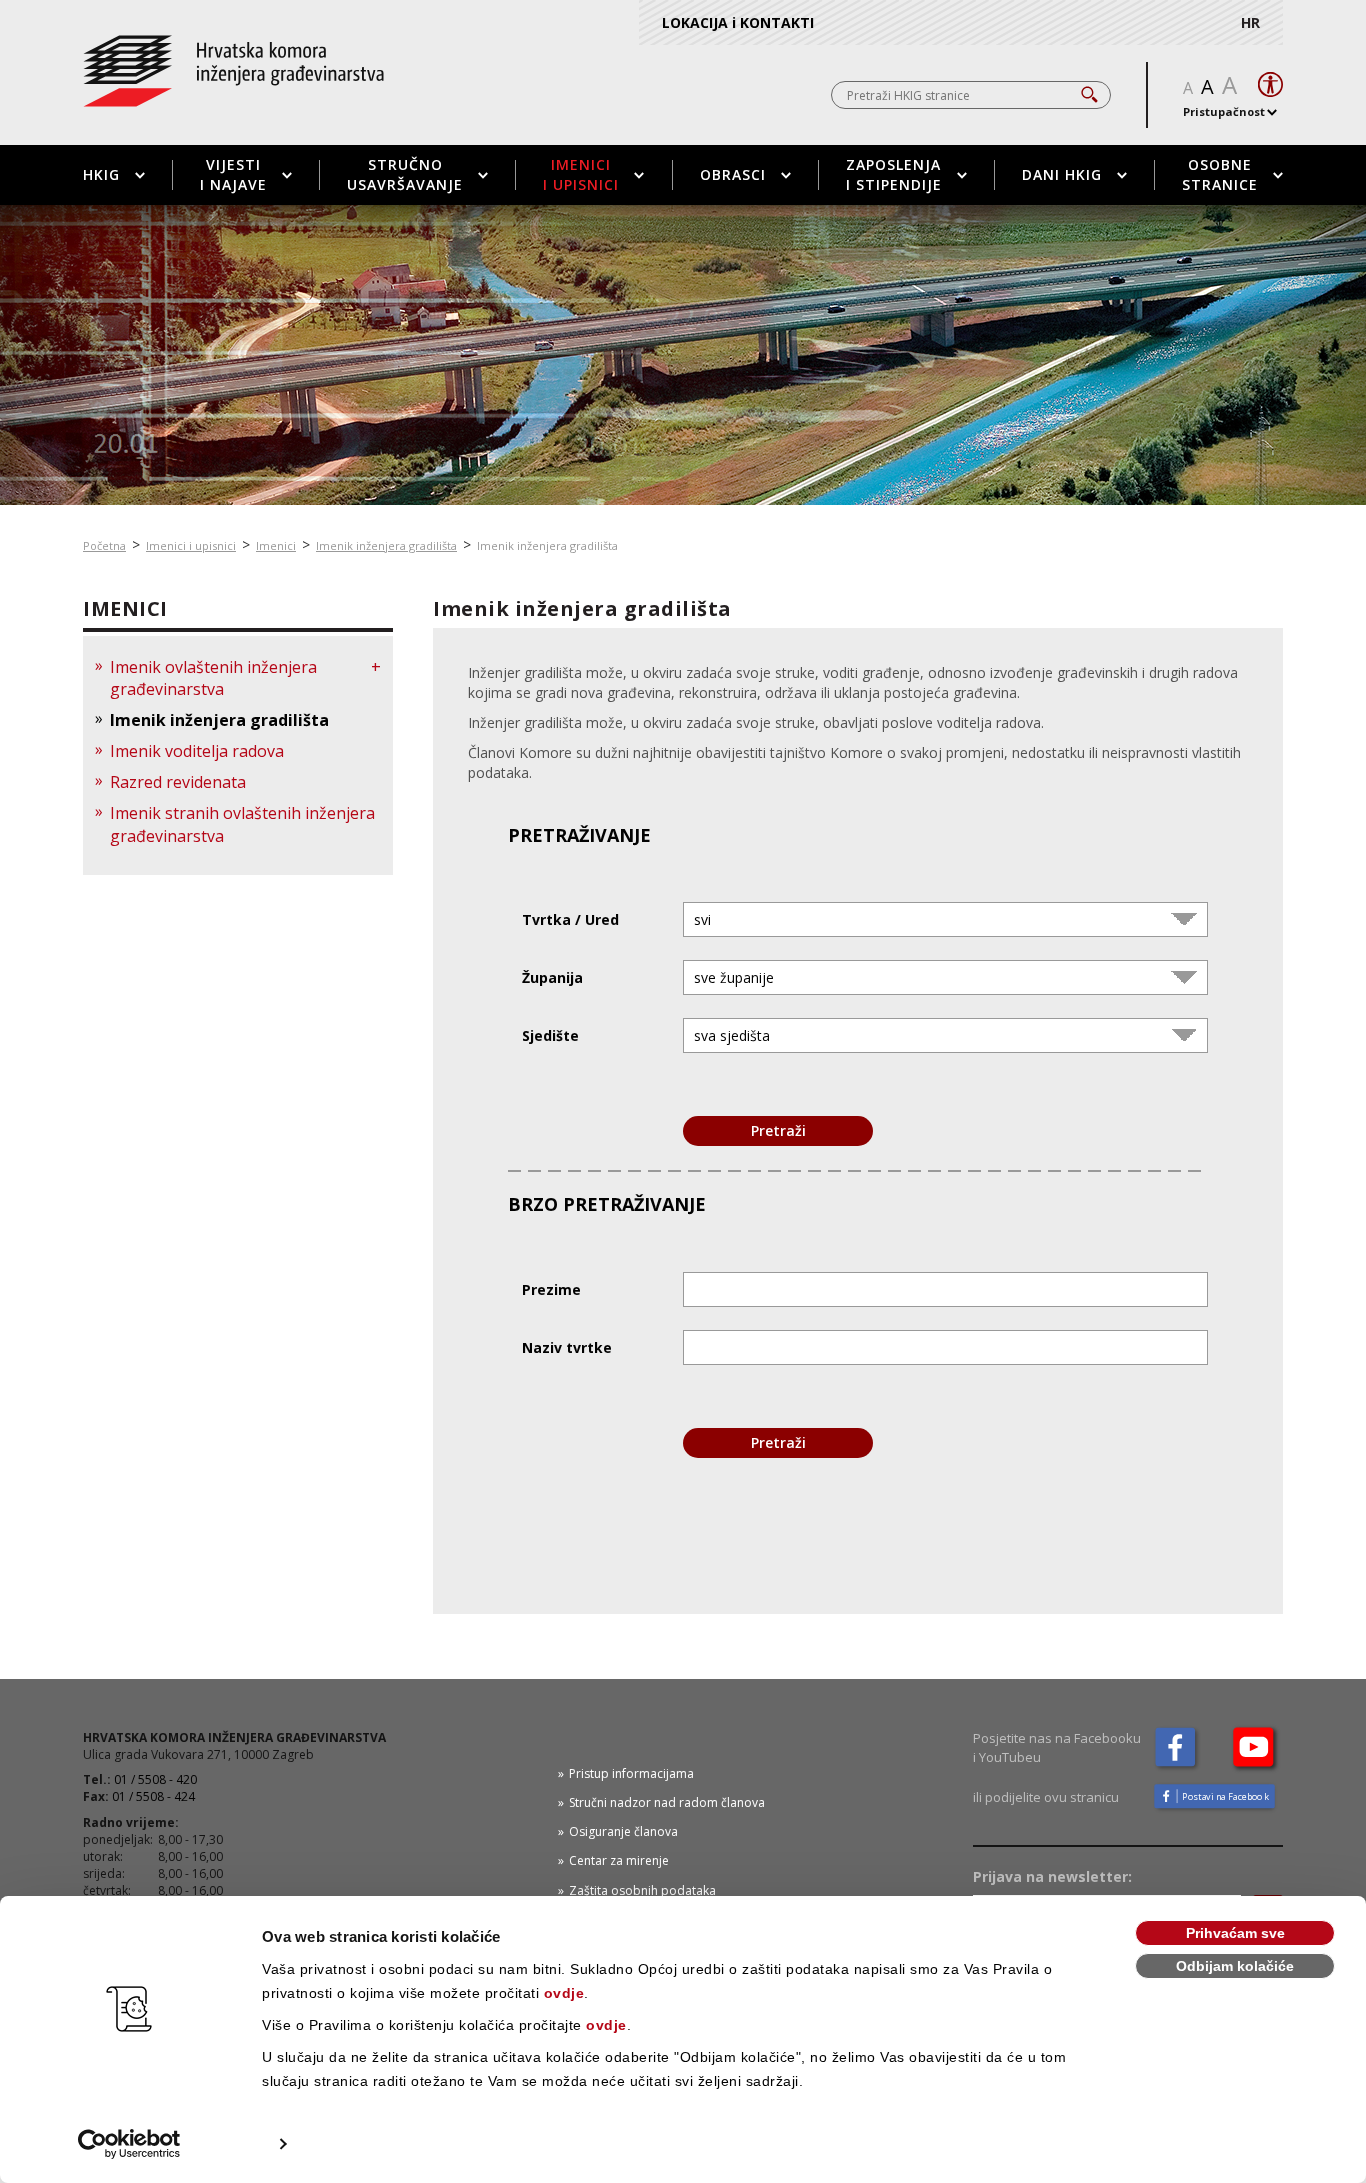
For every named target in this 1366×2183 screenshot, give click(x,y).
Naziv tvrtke (567, 1347)
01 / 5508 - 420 (155, 1779)
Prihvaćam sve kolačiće (1235, 1935)
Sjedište (550, 1035)
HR (1250, 22)
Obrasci (733, 174)
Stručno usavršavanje (405, 174)
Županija (552, 977)
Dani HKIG (1062, 174)
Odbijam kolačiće (1235, 1966)
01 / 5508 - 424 (153, 1796)
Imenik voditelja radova (197, 751)
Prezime (551, 1289)
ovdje (564, 1993)
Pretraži (778, 1130)
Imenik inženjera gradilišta (386, 545)
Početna (104, 545)
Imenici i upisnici (581, 174)
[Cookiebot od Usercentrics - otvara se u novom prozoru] (129, 2144)
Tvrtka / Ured (570, 919)
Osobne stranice (1220, 174)
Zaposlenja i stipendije (894, 174)
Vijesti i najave (233, 174)
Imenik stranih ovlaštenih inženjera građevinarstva (242, 824)
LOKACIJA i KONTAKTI (738, 22)
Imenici (276, 545)
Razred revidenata (178, 782)
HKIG (101, 174)
